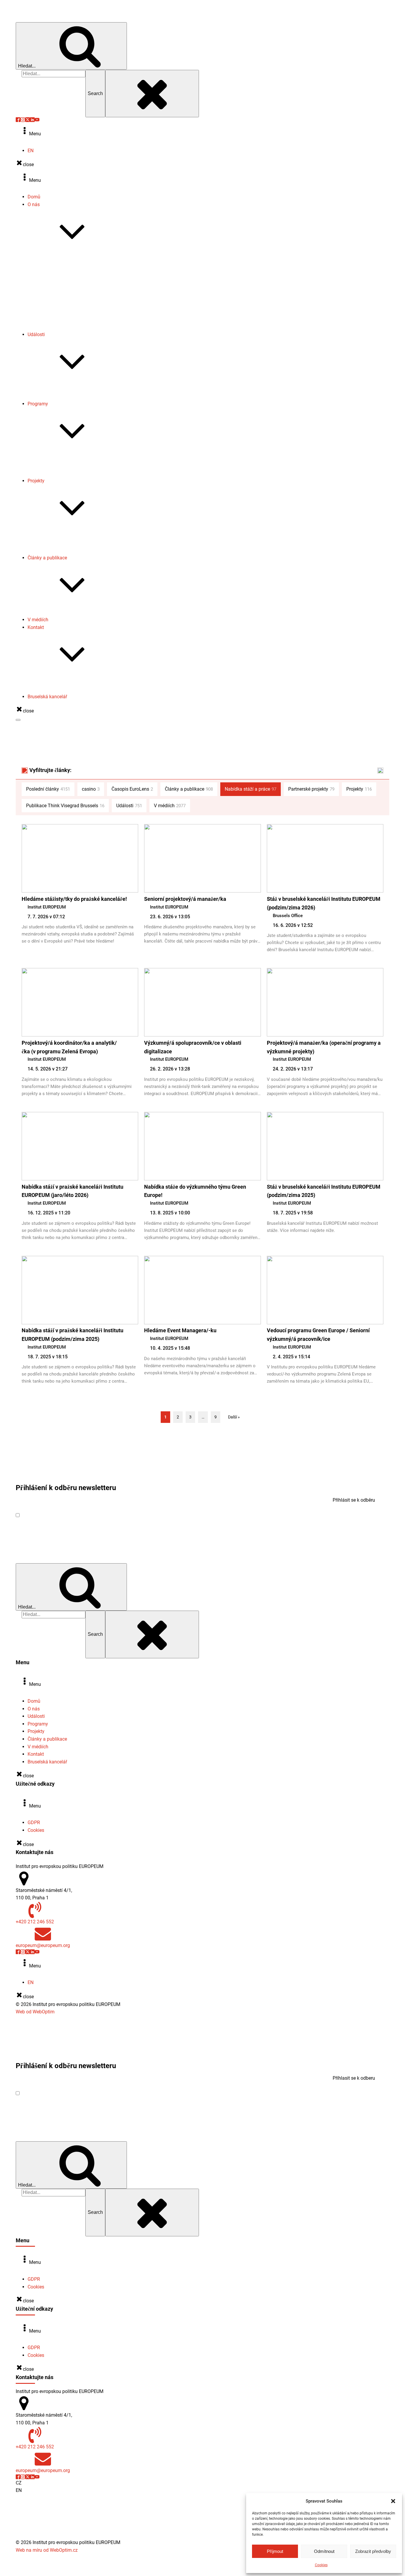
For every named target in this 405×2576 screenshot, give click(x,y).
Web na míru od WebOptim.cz (47, 2550)
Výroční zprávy (55, 281)
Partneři (48, 327)
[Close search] (152, 94)
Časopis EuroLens (58, 304)
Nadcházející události (62, 389)
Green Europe (53, 466)
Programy (38, 404)
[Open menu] (18, 720)
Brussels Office (288, 916)
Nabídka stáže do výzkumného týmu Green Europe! (195, 1191)
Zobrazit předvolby (373, 2551)
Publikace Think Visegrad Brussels (75, 612)
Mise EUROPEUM (57, 259)
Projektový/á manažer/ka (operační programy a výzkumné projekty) (324, 1047)
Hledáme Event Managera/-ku (180, 1330)
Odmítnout (324, 2551)
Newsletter (50, 297)
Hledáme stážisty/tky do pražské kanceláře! (74, 899)
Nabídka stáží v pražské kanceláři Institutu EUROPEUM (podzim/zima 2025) (72, 1335)
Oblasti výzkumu (57, 266)
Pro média (50, 682)
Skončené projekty (59, 543)
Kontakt (36, 627)
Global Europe (54, 458)
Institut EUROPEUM (47, 907)
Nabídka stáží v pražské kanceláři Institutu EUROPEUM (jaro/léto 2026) (72, 1191)
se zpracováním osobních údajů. (100, 1515)
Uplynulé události (58, 396)
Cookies (321, 2565)
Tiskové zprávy (55, 289)
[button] (393, 2501)
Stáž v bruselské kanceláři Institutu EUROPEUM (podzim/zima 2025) (324, 1191)
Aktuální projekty (57, 535)
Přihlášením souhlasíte (77, 1515)
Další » (234, 1417)
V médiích (38, 620)
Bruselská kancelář (47, 697)
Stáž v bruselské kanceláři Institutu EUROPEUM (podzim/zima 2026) (324, 903)
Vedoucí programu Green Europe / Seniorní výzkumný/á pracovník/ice (318, 1335)
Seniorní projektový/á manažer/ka (185, 899)
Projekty (36, 481)
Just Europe (52, 473)
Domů (34, 197)
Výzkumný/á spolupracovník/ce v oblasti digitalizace (193, 1047)
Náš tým (48, 274)
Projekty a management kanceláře (75, 689)
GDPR (34, 1823)
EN (31, 151)
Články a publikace (47, 558)
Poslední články (48, 789)
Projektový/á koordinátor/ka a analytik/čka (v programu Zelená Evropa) (69, 1047)
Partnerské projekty (59, 550)
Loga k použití (54, 319)
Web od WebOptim (35, 2012)
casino (91, 789)
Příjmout (275, 2551)
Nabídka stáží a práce (62, 312)
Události (36, 334)
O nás (34, 204)
